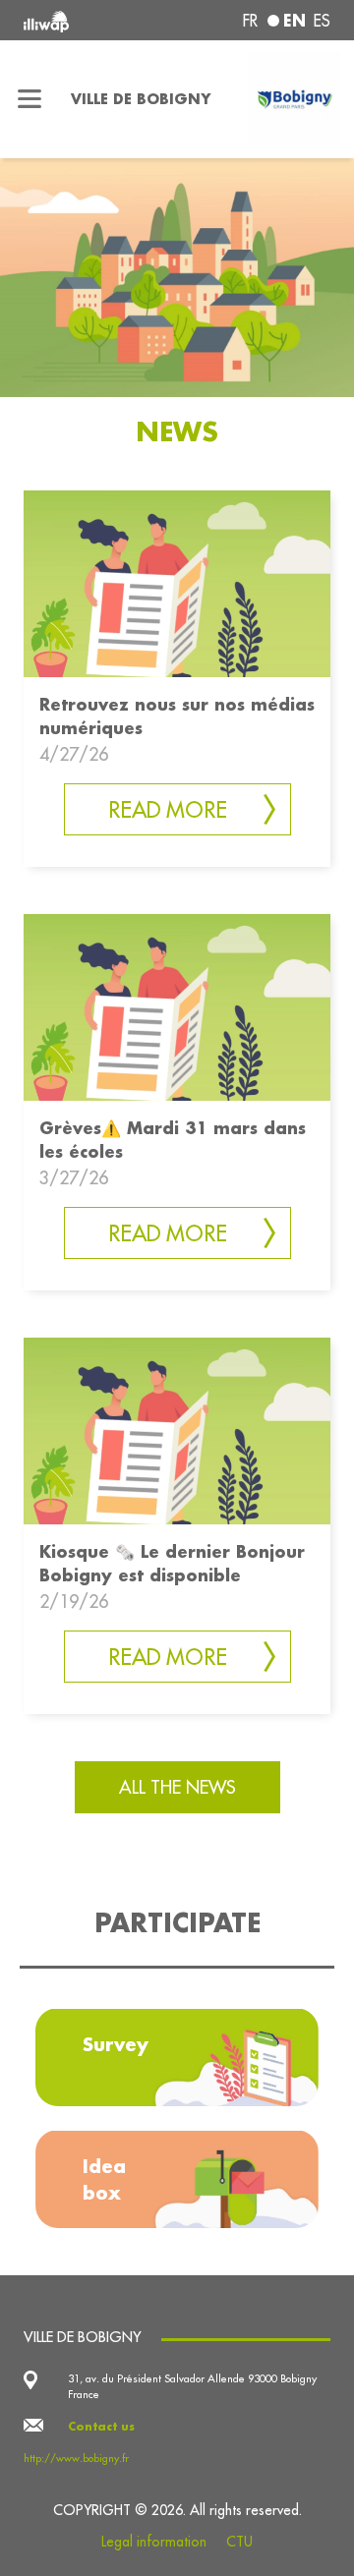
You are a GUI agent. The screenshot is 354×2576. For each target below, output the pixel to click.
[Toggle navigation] (29, 99)
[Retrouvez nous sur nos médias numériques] (177, 582)
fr (250, 21)
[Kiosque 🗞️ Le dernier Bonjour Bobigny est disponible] (177, 1429)
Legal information (154, 2542)
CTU (239, 2542)
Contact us (101, 2427)
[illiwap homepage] (81, 20)
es (322, 21)
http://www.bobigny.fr (76, 2458)
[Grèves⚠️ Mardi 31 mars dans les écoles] (177, 1005)
